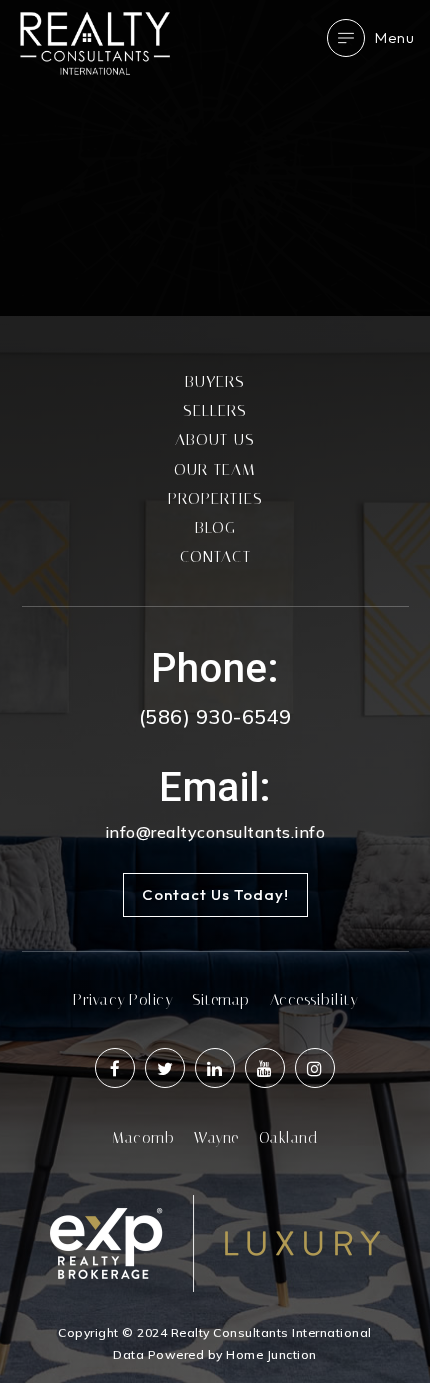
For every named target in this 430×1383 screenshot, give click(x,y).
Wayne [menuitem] (216, 1138)
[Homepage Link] (95, 41)
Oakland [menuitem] (289, 1138)
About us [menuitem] (215, 439)
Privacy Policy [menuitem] (122, 1000)
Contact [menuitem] (215, 556)
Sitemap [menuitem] (221, 1000)
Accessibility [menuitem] (314, 1000)
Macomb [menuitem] (143, 1138)
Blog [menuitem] (215, 527)
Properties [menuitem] (215, 498)
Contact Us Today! (215, 894)
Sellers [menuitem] (215, 410)
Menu (395, 37)
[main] (215, 158)
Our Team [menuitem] (215, 469)
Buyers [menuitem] (215, 381)
